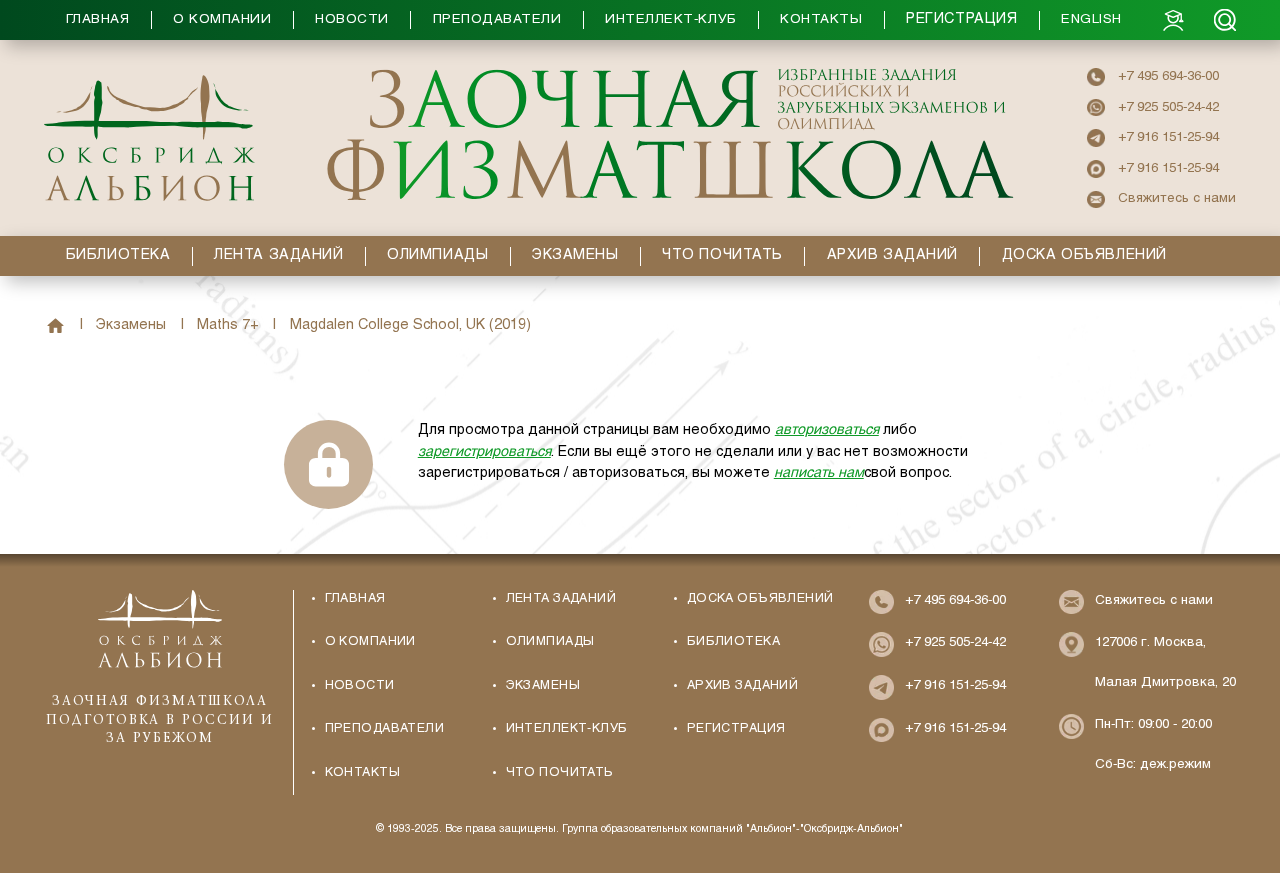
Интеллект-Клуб (567, 729)
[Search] (1224, 19)
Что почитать (560, 773)
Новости (360, 686)
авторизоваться (827, 430)
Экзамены (131, 325)
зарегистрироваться (484, 452)
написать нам (819, 473)
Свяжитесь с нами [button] (1177, 198)
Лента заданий (561, 599)
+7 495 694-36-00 (1168, 76)
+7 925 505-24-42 (1168, 107)
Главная (54, 325)
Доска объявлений (760, 599)
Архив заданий (743, 686)
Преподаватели (385, 729)
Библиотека (733, 642)
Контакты (362, 773)
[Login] (1173, 19)
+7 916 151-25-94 (1168, 137)
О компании (370, 642)
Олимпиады (550, 642)
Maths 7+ (228, 325)
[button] (603, 20)
